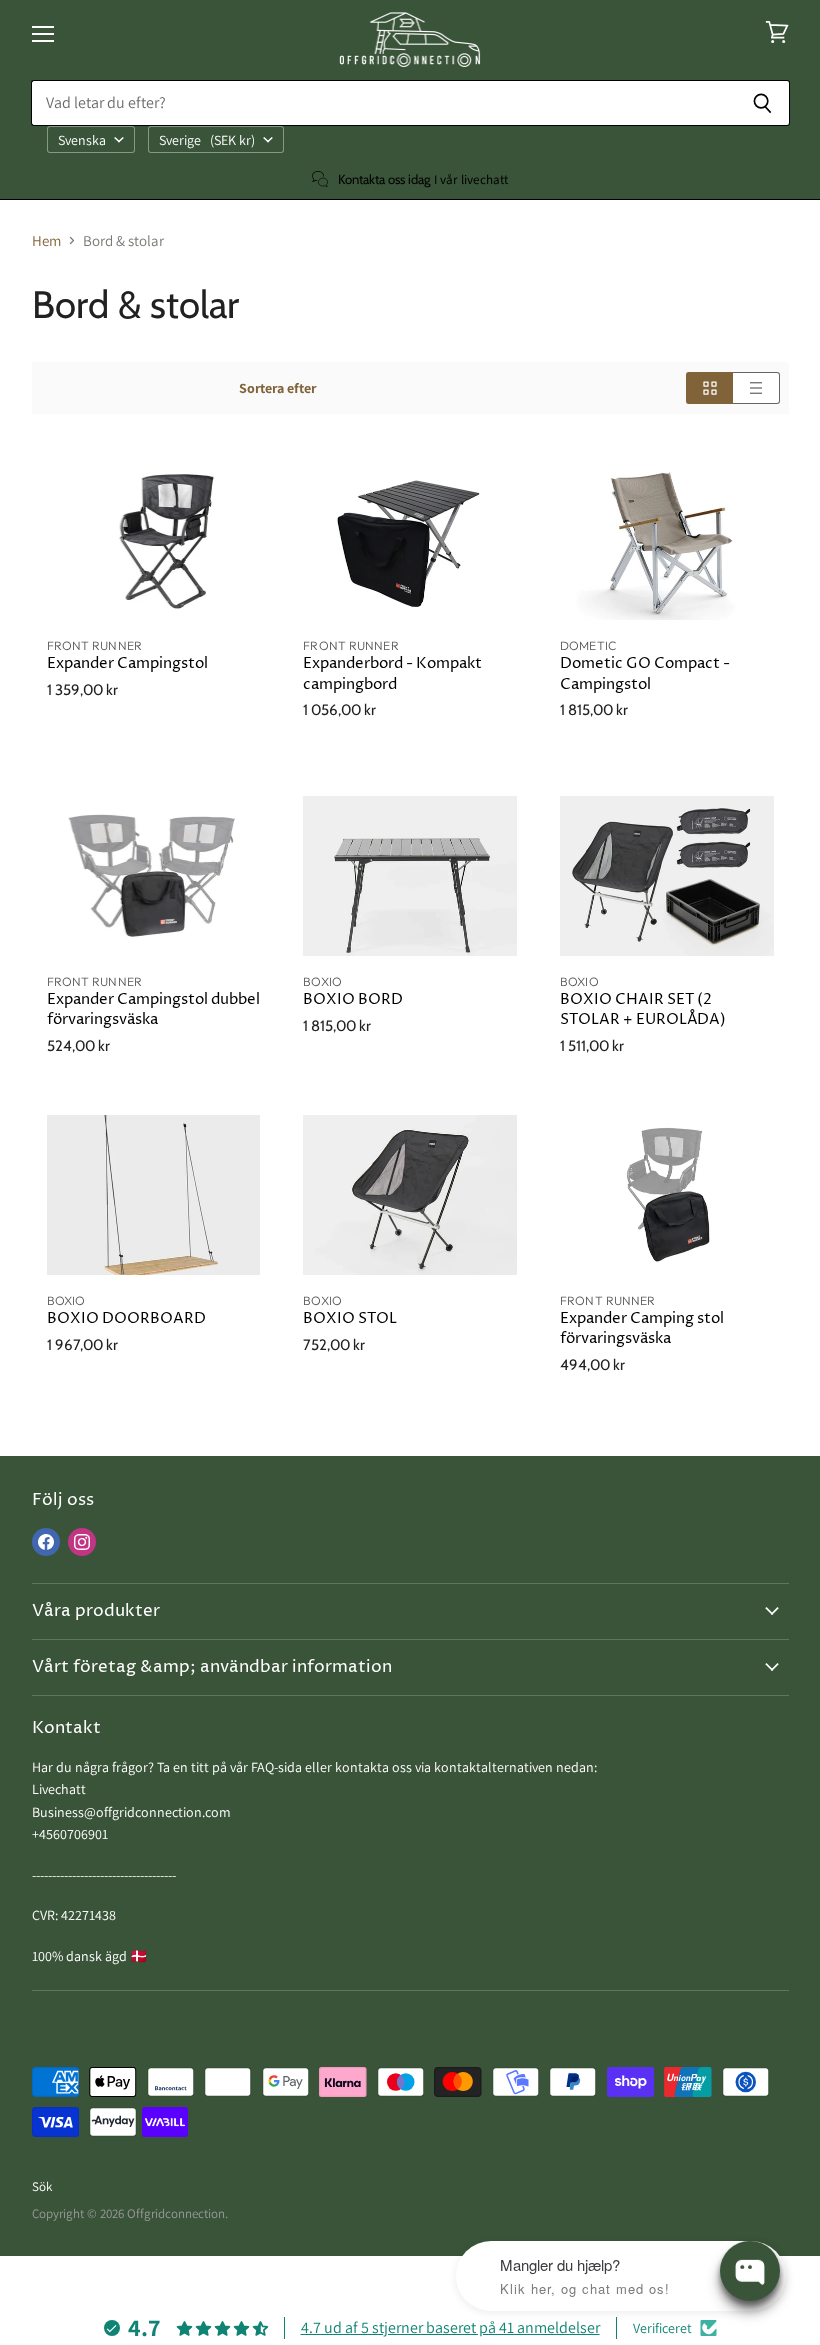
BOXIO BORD (353, 999)
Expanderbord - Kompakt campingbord (392, 673)
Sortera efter (277, 388)
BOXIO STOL (350, 1318)
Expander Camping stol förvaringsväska (642, 1328)
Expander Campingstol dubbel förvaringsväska (153, 1009)
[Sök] (763, 103)
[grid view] (709, 388)
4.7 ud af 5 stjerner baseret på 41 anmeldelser (450, 2327)
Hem (46, 240)
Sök (42, 2186)
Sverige (207, 140)
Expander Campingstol (127, 663)
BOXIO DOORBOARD (126, 1318)
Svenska (82, 140)
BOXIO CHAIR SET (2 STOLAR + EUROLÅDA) (643, 1009)
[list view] (756, 388)
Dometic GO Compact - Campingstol (645, 673)
